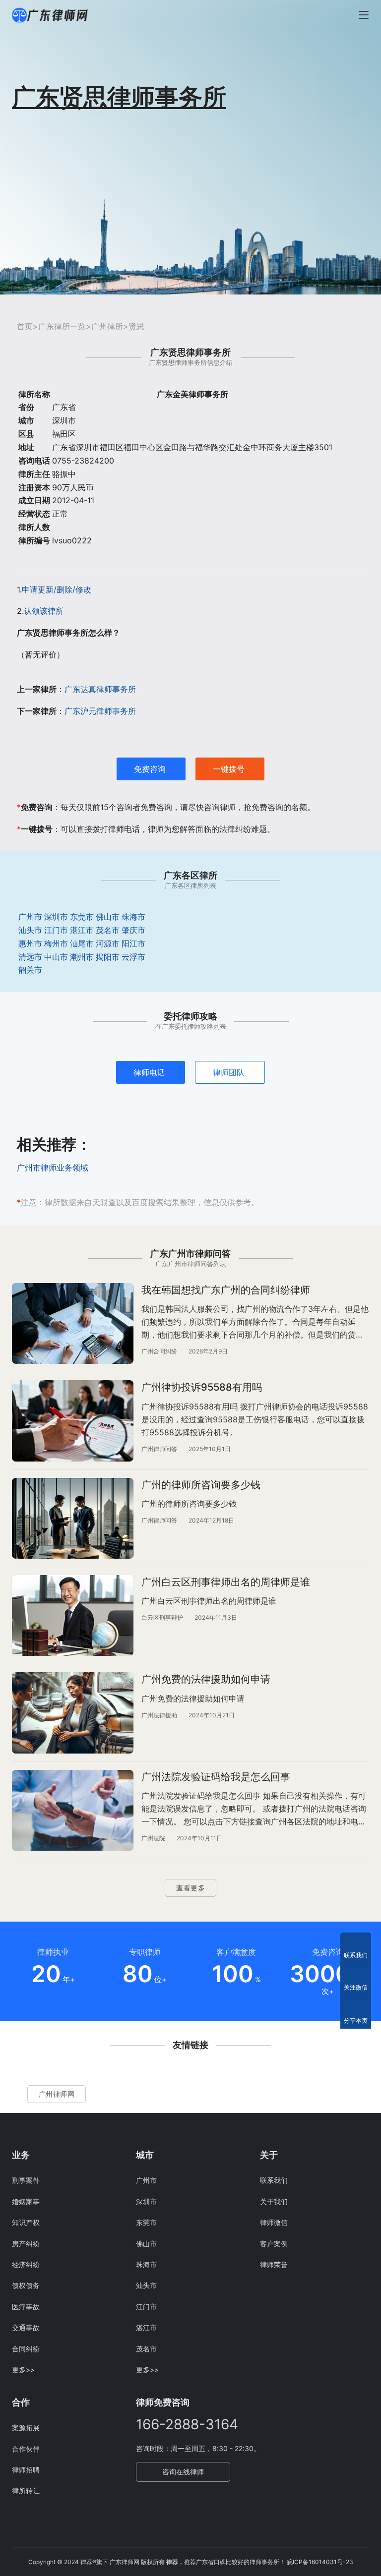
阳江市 (133, 943)
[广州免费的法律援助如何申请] (73, 1713)
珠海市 (133, 917)
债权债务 (26, 2285)
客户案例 (274, 2244)
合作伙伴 (26, 2449)
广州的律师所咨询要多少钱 (201, 1485)
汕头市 (30, 930)
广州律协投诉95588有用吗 (202, 1387)
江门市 (56, 930)
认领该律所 (44, 611)
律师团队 (229, 1072)
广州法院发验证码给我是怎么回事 (216, 1777)
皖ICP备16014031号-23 (320, 2562)
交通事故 (26, 2327)
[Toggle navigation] (364, 15)
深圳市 (56, 917)
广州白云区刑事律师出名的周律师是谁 (226, 1582)
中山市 (56, 957)
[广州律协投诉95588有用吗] (73, 1421)
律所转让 (26, 2490)
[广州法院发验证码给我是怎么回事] (73, 1810)
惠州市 (30, 943)
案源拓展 (26, 2428)
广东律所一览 (62, 326)
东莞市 (82, 917)
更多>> (23, 2370)
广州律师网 (57, 2094)
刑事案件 (26, 2180)
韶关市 (30, 970)
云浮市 (133, 957)
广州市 (30, 917)
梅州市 (56, 943)
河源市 (108, 943)
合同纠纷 (26, 2349)
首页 (25, 326)
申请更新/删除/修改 (57, 589)
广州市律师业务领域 (53, 1168)
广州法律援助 (159, 1715)
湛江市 (82, 930)
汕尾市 (82, 943)
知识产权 (26, 2222)
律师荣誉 (274, 2264)
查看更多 (190, 1888)
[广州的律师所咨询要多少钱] (73, 1518)
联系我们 (274, 2180)
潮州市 (82, 957)
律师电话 (149, 1072)
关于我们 (274, 2201)
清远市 (30, 957)
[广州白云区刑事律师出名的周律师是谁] (73, 1615)
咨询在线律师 (183, 2472)
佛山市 (108, 917)
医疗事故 (26, 2307)
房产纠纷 (26, 2244)
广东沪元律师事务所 (100, 711)
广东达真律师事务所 (100, 689)
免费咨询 (150, 769)
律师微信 (274, 2222)
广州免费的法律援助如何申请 (206, 1679)
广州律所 (107, 326)
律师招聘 (26, 2470)
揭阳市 (108, 957)
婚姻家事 (26, 2201)
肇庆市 (133, 930)
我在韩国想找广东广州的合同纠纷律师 (226, 1290)
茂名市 (108, 930)
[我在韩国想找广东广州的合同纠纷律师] (73, 1323)
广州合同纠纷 (159, 1351)
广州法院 (153, 1838)
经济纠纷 (26, 2264)
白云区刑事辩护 (162, 1617)
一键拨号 (229, 769)
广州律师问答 (159, 1449)
